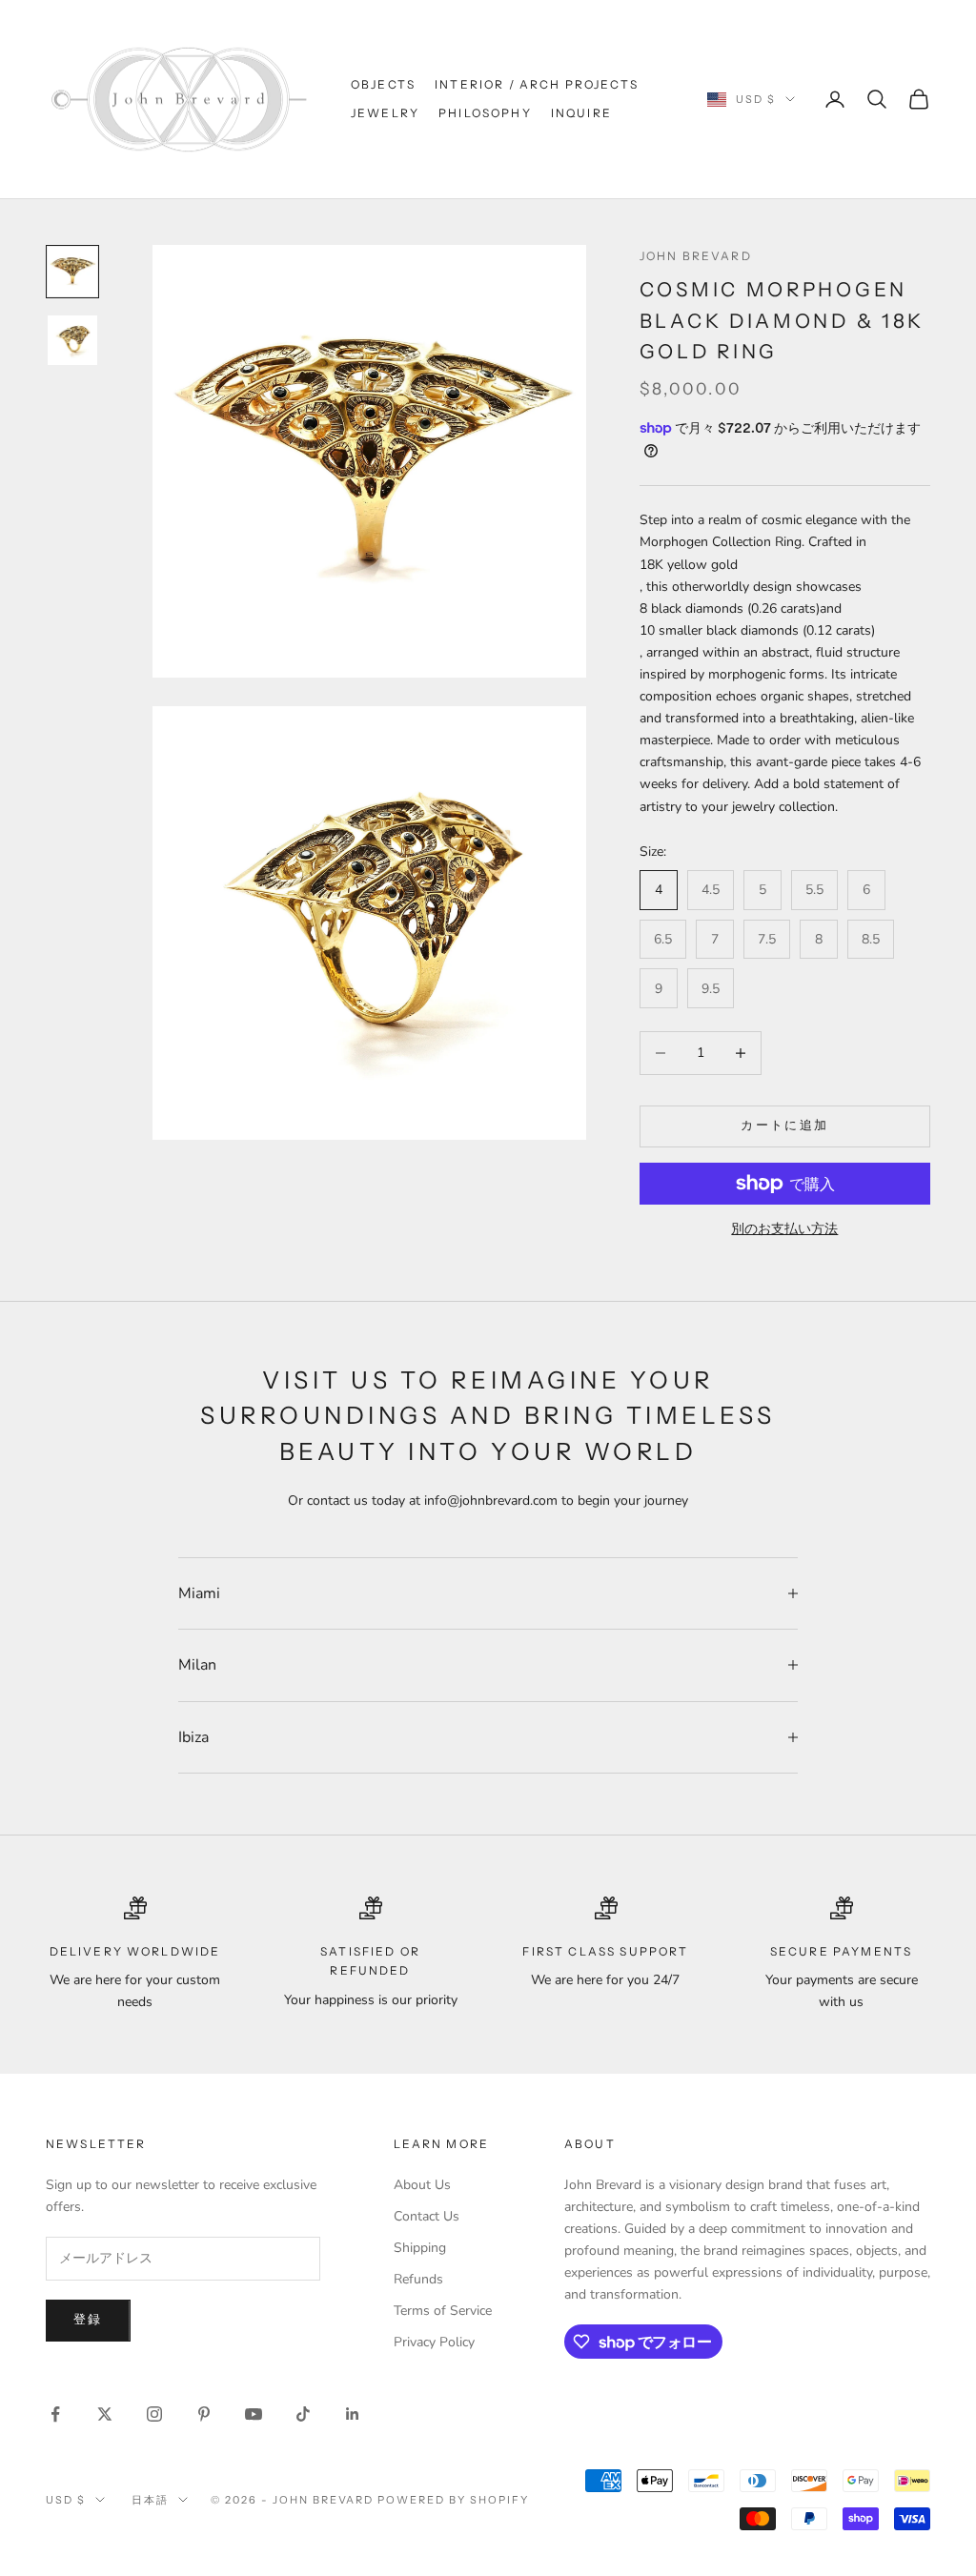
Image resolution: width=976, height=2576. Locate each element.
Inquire (581, 113)
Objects (383, 84)
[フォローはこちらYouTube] (254, 2414)
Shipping (420, 2248)
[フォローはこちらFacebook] (55, 2414)
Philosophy (485, 113)
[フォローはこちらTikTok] (303, 2414)
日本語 (150, 2500)
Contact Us (427, 2216)
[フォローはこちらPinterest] (204, 2414)
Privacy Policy (434, 2342)
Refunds (418, 2279)
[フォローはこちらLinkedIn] (353, 2414)
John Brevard (696, 256)
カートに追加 (784, 1126)
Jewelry (385, 113)
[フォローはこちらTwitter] (105, 2414)
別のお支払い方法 (784, 1229)
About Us (422, 2185)
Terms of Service (443, 2311)
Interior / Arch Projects (537, 84)
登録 (88, 2320)
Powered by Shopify (453, 2500)
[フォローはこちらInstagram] (154, 2414)
